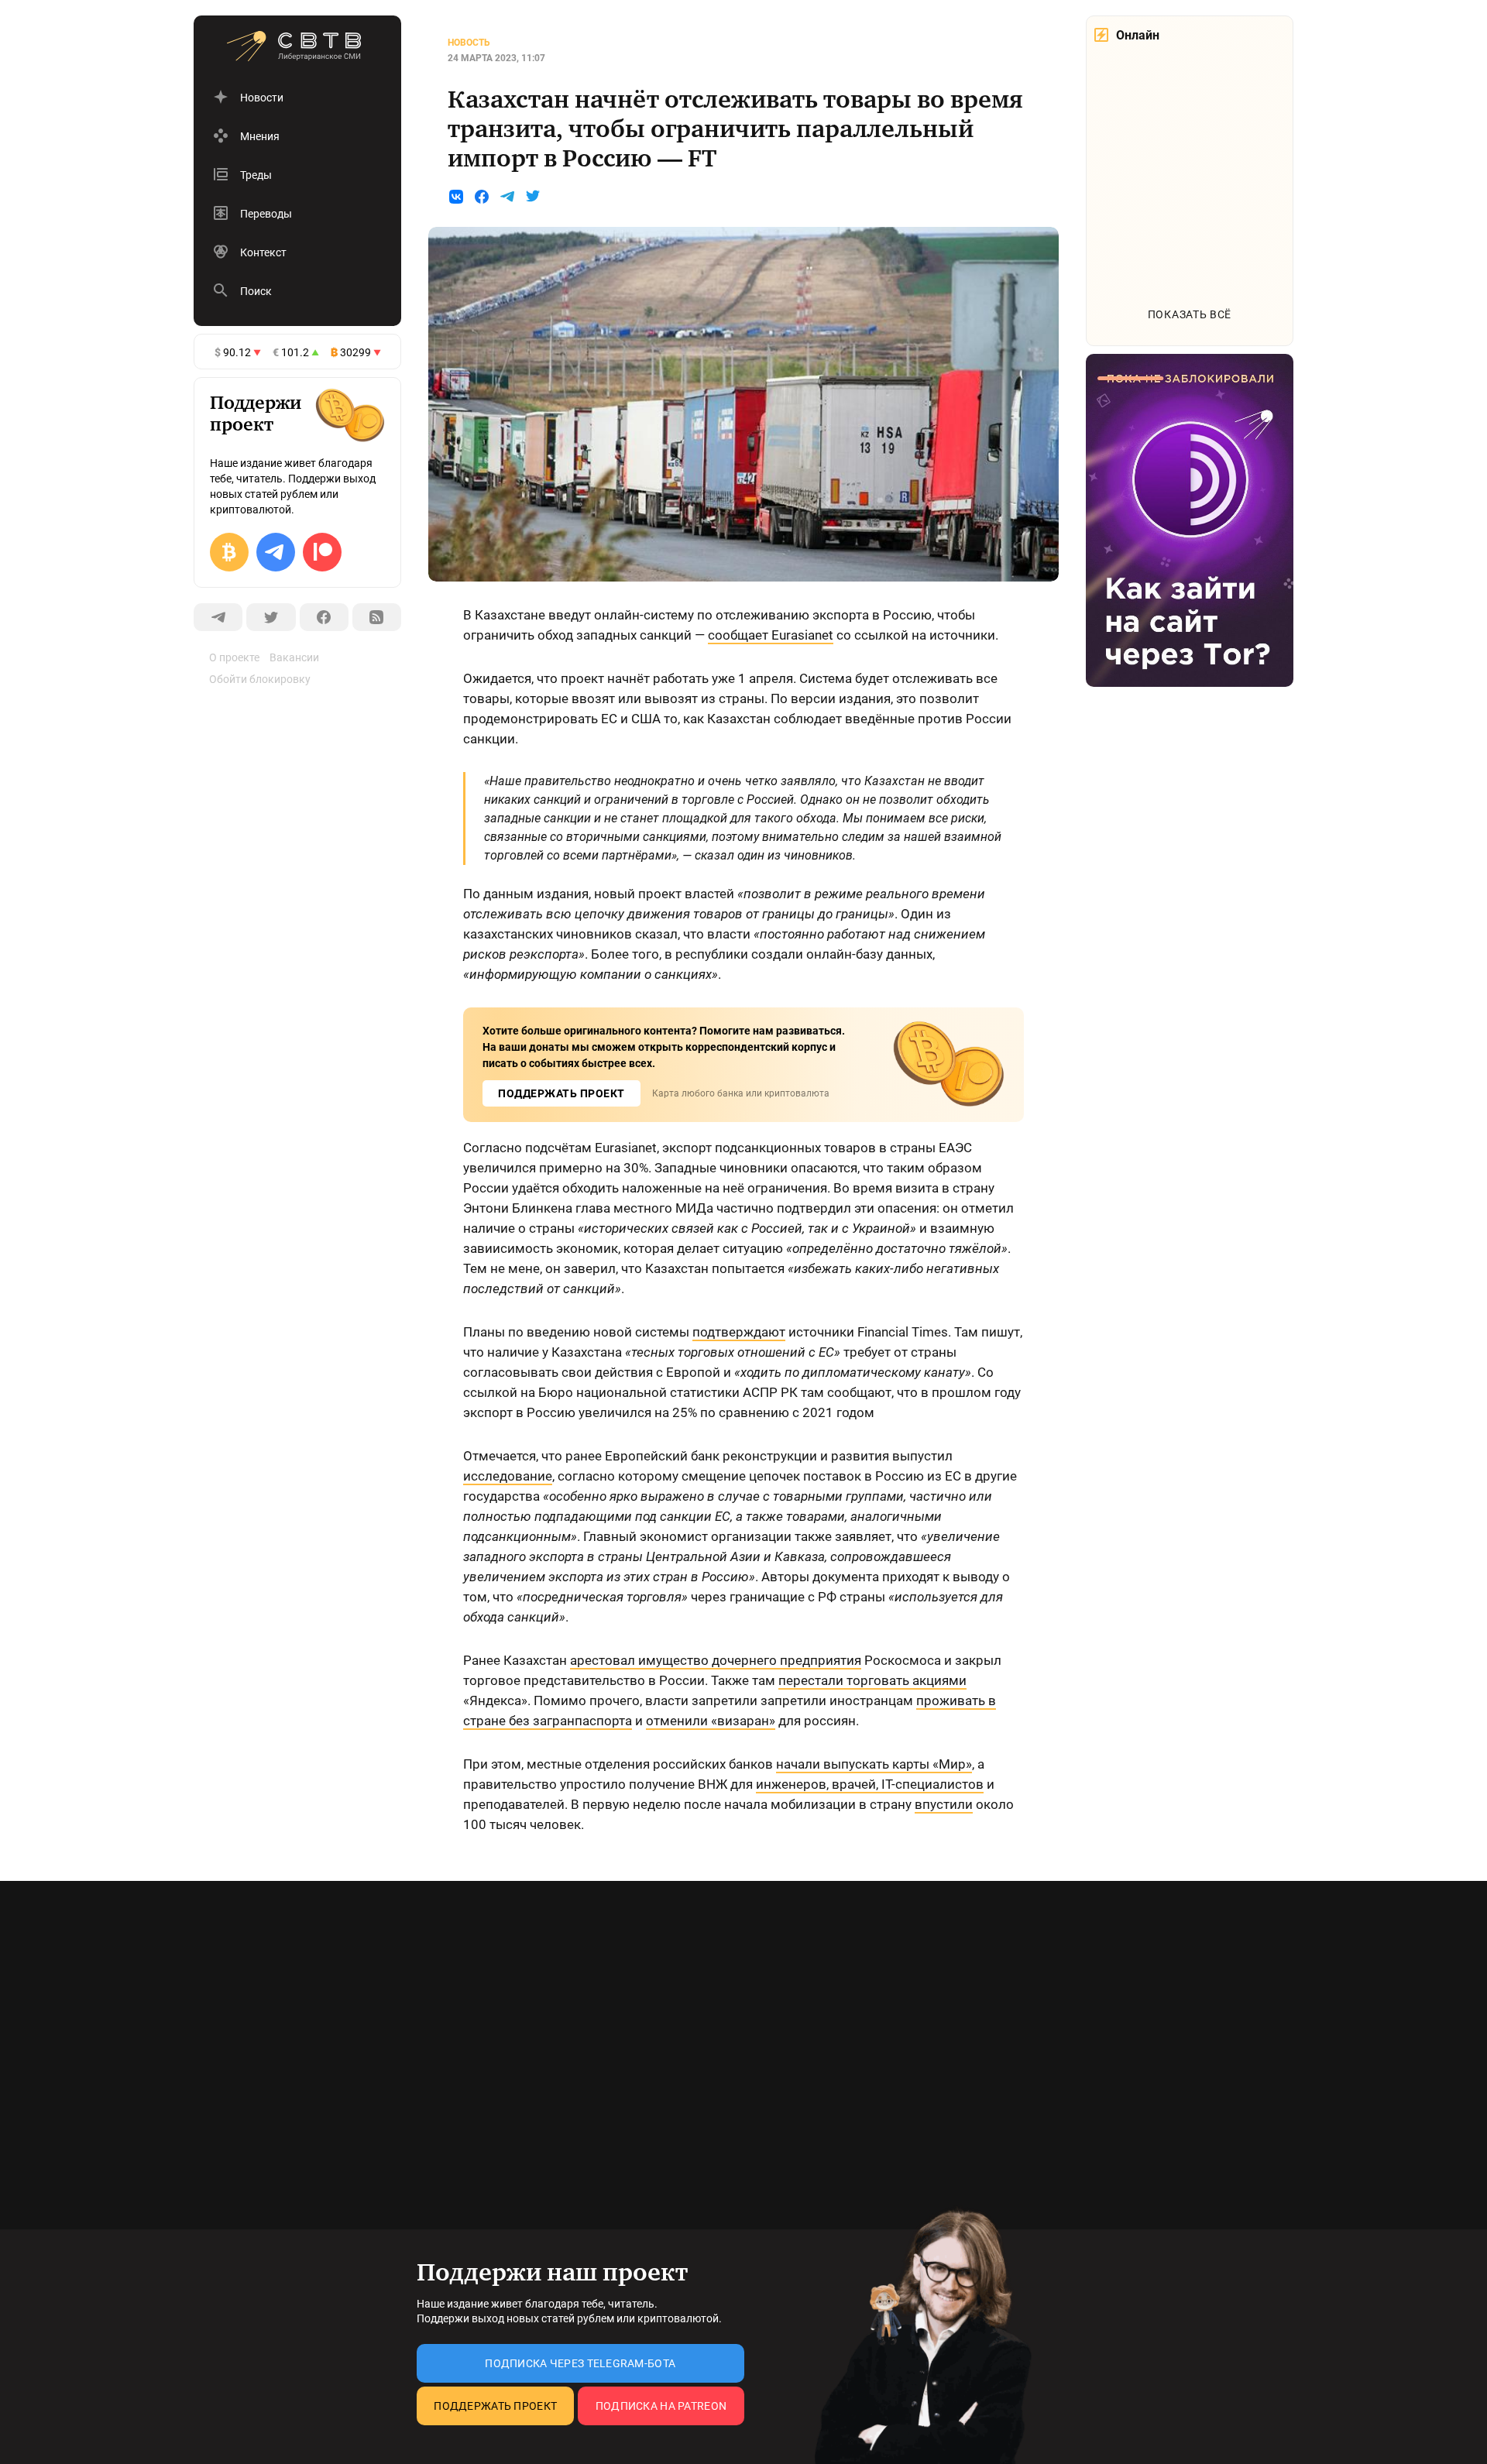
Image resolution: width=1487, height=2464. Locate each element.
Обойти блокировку (260, 679)
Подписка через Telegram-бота (580, 2363)
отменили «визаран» (711, 1721)
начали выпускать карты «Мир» (874, 1764)
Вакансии (294, 657)
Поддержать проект (495, 2406)
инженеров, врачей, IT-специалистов (870, 1784)
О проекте (234, 657)
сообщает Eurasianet (771, 635)
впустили (944, 1804)
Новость (469, 43)
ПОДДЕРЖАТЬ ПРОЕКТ (561, 1093)
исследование (508, 1476)
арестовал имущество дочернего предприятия (716, 1660)
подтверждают (739, 1332)
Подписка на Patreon (661, 2406)
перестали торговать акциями (872, 1680)
